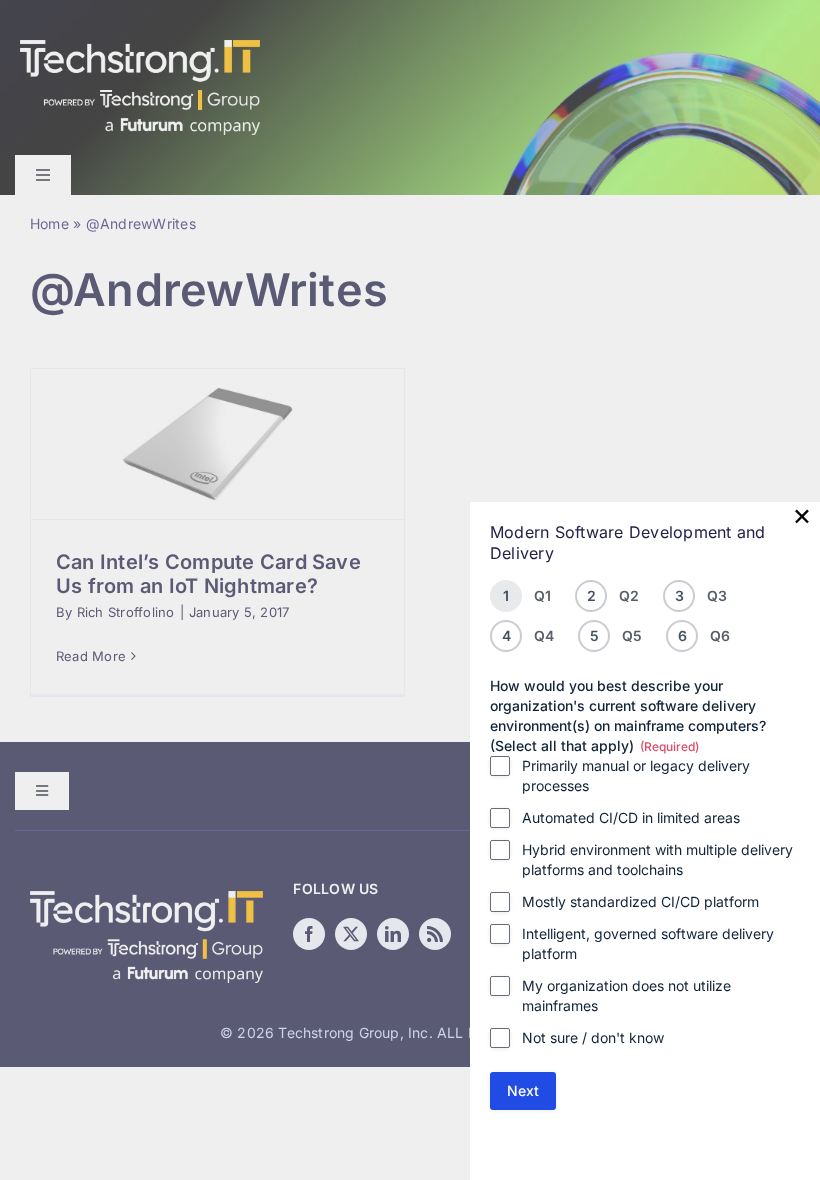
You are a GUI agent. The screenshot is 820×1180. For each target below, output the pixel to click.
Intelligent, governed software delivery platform (648, 943)
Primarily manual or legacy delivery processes (636, 775)
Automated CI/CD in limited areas (631, 817)
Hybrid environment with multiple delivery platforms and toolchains (657, 859)
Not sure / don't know (593, 1037)
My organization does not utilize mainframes (626, 995)
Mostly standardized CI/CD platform (640, 901)
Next (523, 1090)
